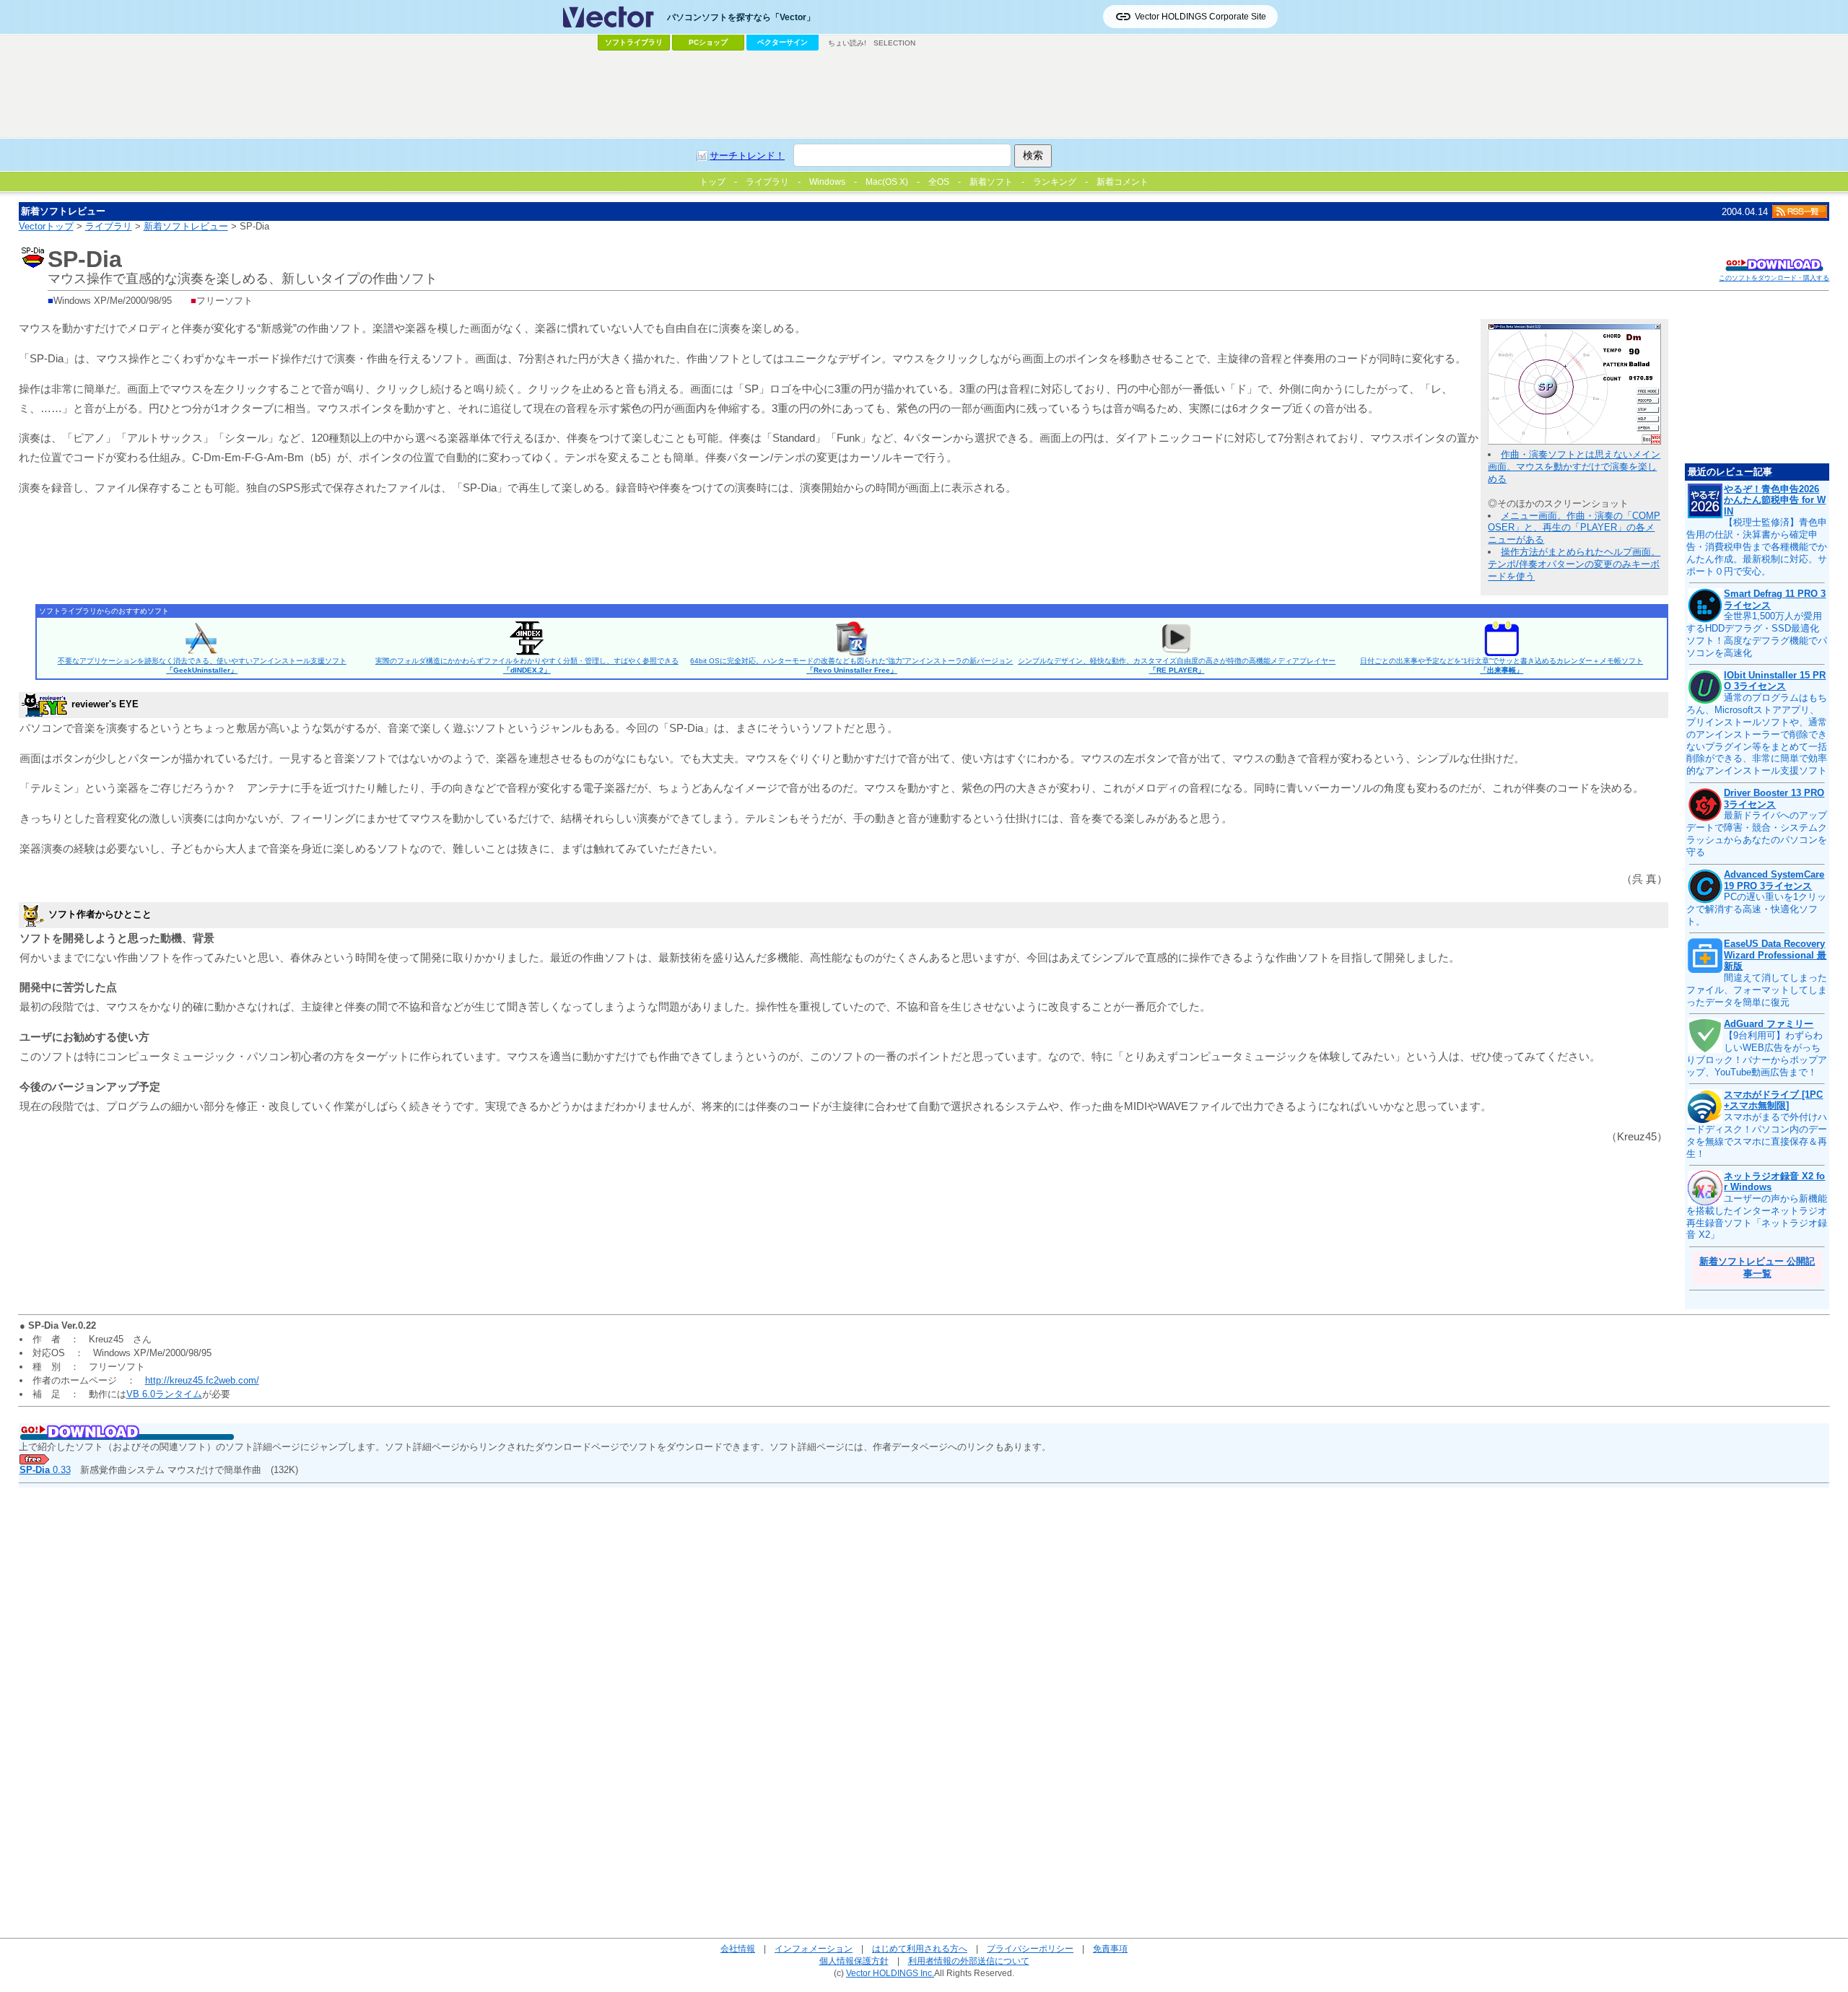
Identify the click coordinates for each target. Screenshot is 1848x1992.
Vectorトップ (46, 226)
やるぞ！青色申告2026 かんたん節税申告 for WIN (1775, 500)
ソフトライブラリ (634, 42)
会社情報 (738, 1948)
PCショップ (708, 42)
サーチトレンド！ (747, 156)
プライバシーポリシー (1030, 1948)
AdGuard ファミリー (1769, 1024)
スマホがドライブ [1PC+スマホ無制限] (1773, 1100)
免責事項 (1110, 1948)
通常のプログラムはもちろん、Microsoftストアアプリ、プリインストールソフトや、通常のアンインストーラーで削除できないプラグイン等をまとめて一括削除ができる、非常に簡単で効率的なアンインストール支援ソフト (1757, 734)
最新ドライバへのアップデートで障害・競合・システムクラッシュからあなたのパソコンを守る (1757, 834)
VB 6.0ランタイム (164, 1394)
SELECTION (894, 43)
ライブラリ (109, 226)
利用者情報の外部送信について (969, 1961)
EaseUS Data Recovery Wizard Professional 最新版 (1775, 955)
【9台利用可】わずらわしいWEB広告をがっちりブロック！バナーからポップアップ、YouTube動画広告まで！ (1757, 1054)
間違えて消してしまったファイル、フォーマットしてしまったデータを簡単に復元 (1757, 990)
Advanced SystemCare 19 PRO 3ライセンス (1774, 880)
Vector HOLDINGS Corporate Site (1200, 17)
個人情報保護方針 (854, 1961)
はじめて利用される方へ (920, 1948)
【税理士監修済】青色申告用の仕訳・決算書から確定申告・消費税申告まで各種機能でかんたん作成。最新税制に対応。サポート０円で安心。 (1757, 547)
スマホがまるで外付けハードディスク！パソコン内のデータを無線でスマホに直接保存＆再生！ (1757, 1135)
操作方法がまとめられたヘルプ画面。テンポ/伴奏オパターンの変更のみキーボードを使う (1574, 564)
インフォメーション (814, 1948)
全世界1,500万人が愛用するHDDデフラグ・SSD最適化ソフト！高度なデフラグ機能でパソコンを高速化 (1757, 634)
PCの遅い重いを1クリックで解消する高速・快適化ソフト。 (1756, 909)
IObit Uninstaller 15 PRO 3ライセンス (1775, 681)
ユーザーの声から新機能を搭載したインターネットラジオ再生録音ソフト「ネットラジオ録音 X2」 (1757, 1217)
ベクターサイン (783, 42)
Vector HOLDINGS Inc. (890, 1973)
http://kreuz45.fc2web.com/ (202, 1380)
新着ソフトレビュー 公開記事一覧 (1757, 1267)
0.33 (45, 1470)
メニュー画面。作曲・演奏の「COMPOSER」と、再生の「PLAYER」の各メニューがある (1574, 528)
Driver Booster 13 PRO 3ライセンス (1774, 799)
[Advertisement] (924, 95)
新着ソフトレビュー (186, 226)
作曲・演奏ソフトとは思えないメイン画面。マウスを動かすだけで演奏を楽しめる (1574, 467)
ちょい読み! (847, 43)
